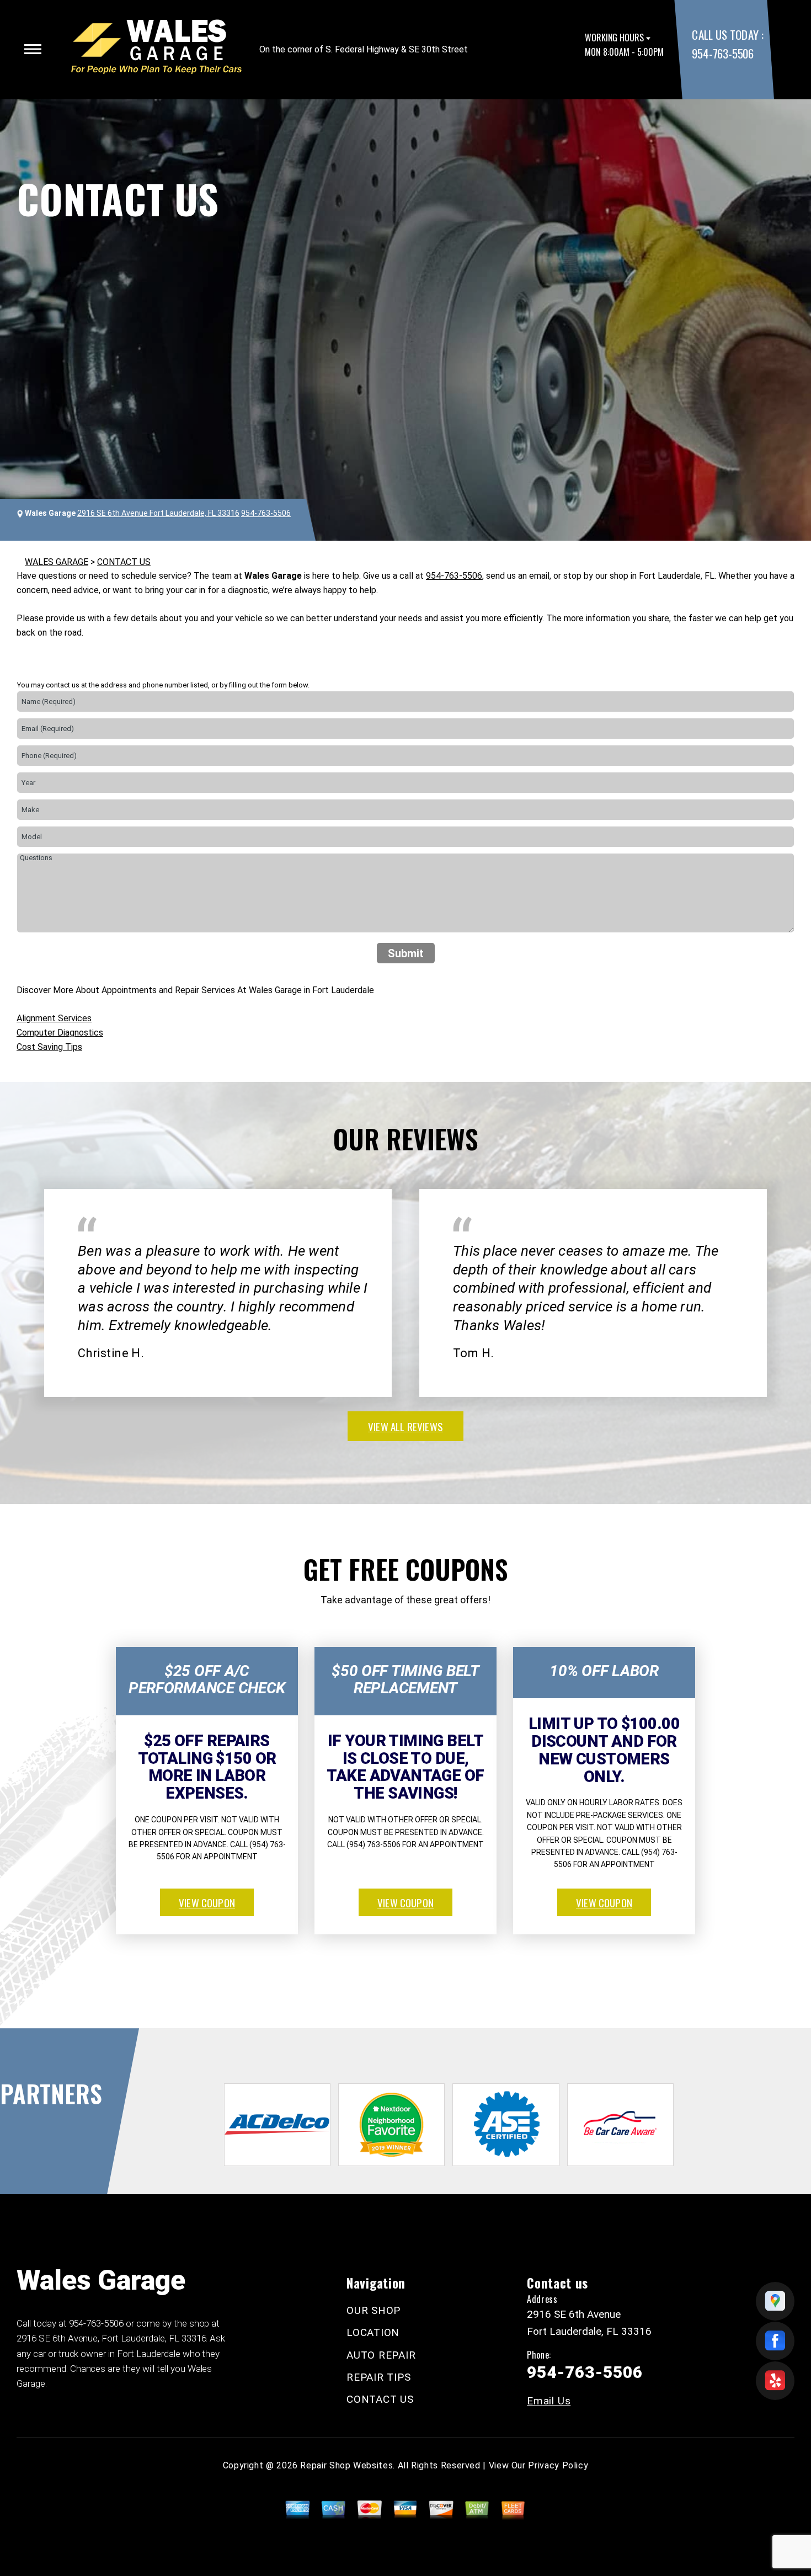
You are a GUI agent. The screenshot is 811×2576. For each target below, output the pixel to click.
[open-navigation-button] (33, 49)
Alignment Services (54, 1018)
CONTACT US (124, 562)
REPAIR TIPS (378, 2377)
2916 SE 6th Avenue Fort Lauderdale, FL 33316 (158, 513)
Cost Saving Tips (49, 1047)
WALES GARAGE (57, 562)
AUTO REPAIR (381, 2355)
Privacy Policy (558, 2465)
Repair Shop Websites (346, 2465)
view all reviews (405, 1426)
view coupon (207, 1902)
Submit (406, 953)
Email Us (549, 2401)
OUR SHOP (374, 2310)
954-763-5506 (722, 53)
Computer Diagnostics (60, 1033)
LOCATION (373, 2332)
